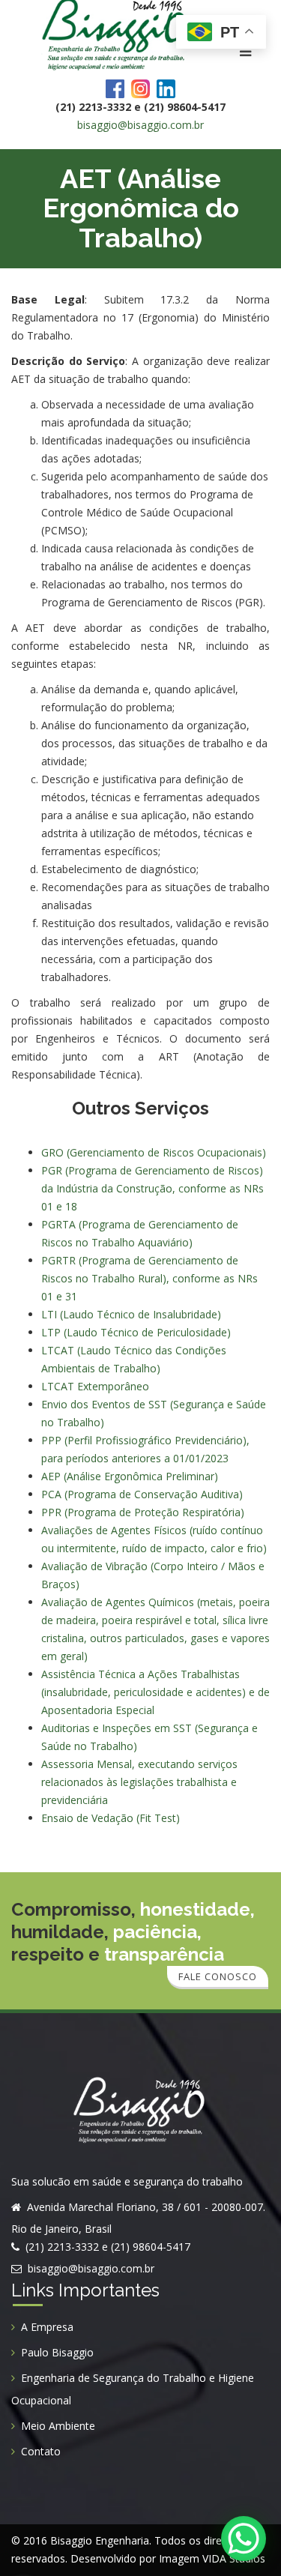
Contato (41, 2451)
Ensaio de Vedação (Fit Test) (111, 1818)
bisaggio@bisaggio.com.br (140, 125)
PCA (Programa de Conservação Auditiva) (142, 1494)
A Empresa (47, 2327)
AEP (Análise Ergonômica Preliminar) (130, 1476)
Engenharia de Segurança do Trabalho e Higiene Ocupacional (133, 2389)
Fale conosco (218, 1976)
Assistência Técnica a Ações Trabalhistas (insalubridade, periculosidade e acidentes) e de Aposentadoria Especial (155, 1692)
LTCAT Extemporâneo (95, 1386)
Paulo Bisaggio (57, 2352)
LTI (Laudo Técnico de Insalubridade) (131, 1314)
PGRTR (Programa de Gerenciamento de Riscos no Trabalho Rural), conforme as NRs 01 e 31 (149, 1278)
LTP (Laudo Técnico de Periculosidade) (136, 1332)
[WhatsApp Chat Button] (244, 2539)
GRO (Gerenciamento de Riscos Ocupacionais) (154, 1152)
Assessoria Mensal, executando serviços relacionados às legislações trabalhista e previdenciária (139, 1782)
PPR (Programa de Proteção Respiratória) (143, 1512)
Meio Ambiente (58, 2426)
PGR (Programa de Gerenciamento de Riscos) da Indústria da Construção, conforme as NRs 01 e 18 (152, 1188)
